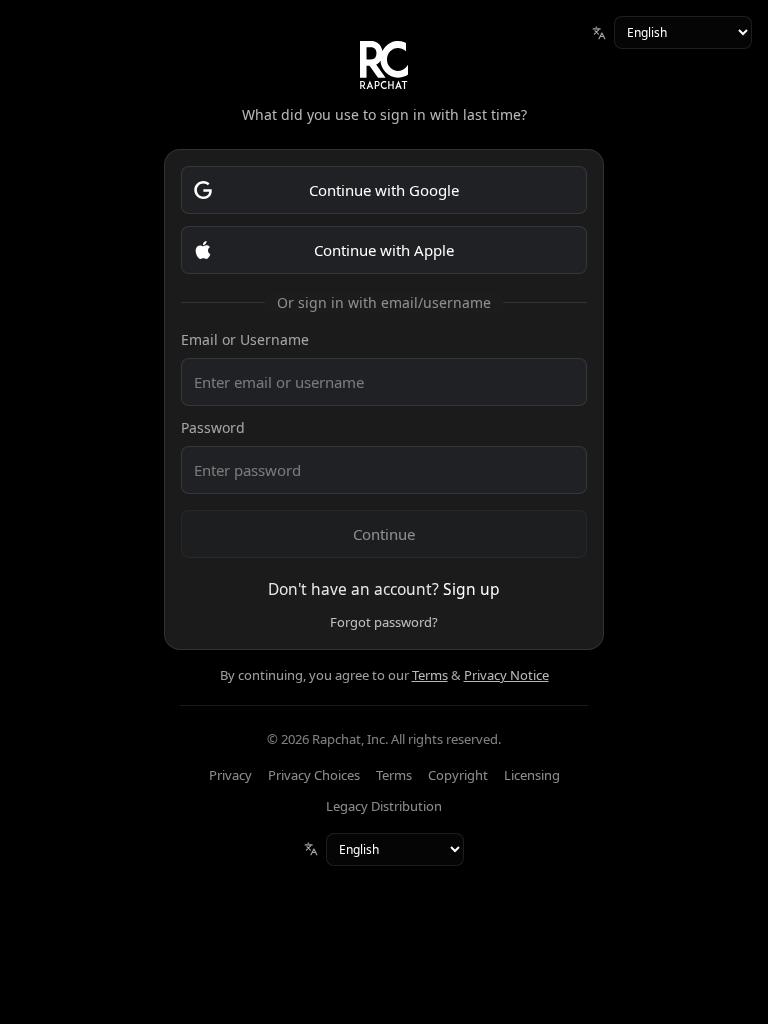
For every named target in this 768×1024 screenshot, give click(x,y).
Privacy (230, 775)
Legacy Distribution (384, 806)
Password (213, 427)
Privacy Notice (506, 675)
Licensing (532, 775)
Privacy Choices (314, 775)
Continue (384, 534)
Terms (430, 675)
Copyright (458, 775)
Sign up (471, 589)
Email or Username (245, 339)
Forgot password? (384, 622)
